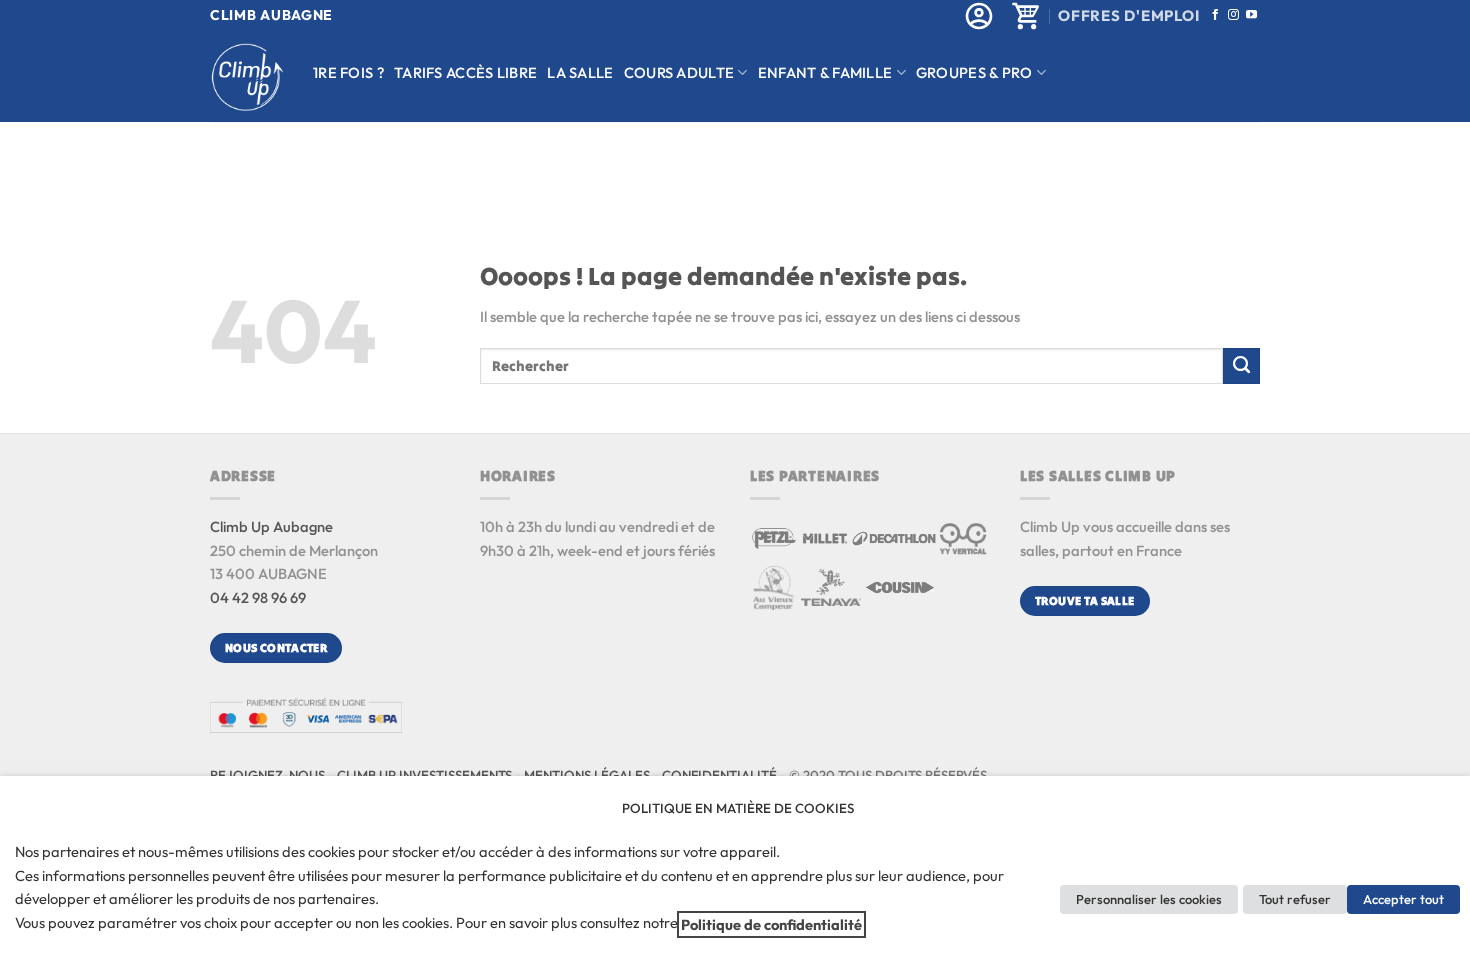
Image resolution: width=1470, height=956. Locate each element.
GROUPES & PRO (974, 72)
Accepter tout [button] (1403, 899)
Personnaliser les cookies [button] (1149, 899)
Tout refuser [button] (1295, 899)
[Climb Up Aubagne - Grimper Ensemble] (246, 77)
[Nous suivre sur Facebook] (1215, 15)
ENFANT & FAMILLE (825, 72)
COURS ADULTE (679, 72)
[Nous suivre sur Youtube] (1251, 15)
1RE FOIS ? (348, 72)
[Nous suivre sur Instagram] (1233, 15)
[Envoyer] (1241, 366)
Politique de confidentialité (771, 924)
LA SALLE (580, 72)
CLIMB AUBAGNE (271, 15)
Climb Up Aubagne (271, 526)
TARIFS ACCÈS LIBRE (465, 72)
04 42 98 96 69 (258, 597)
